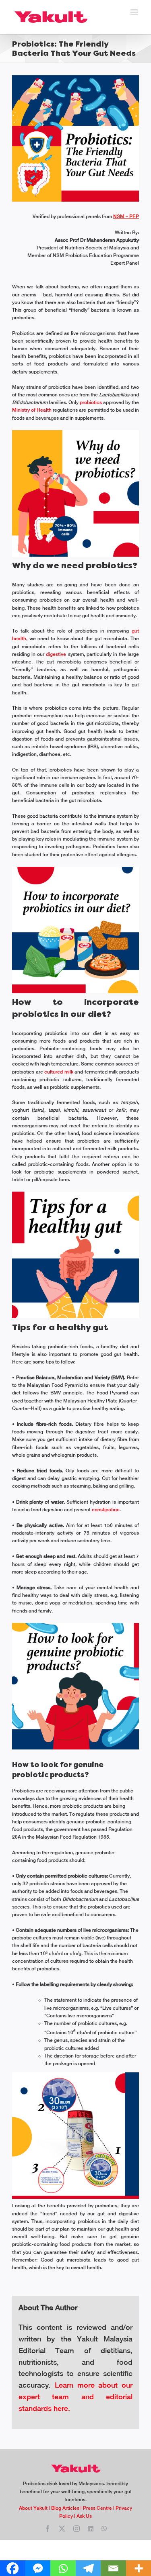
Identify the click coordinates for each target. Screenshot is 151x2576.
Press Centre (97, 2508)
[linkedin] (91, 2529)
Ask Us (84, 2516)
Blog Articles (65, 2508)
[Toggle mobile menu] (135, 12)
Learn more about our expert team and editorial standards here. (75, 2397)
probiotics (91, 402)
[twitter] (62, 2529)
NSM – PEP (126, 216)
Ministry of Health (32, 410)
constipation (106, 1510)
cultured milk (59, 1072)
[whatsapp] (104, 2529)
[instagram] (77, 2529)
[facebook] (48, 2529)
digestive (57, 654)
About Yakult (33, 2508)
